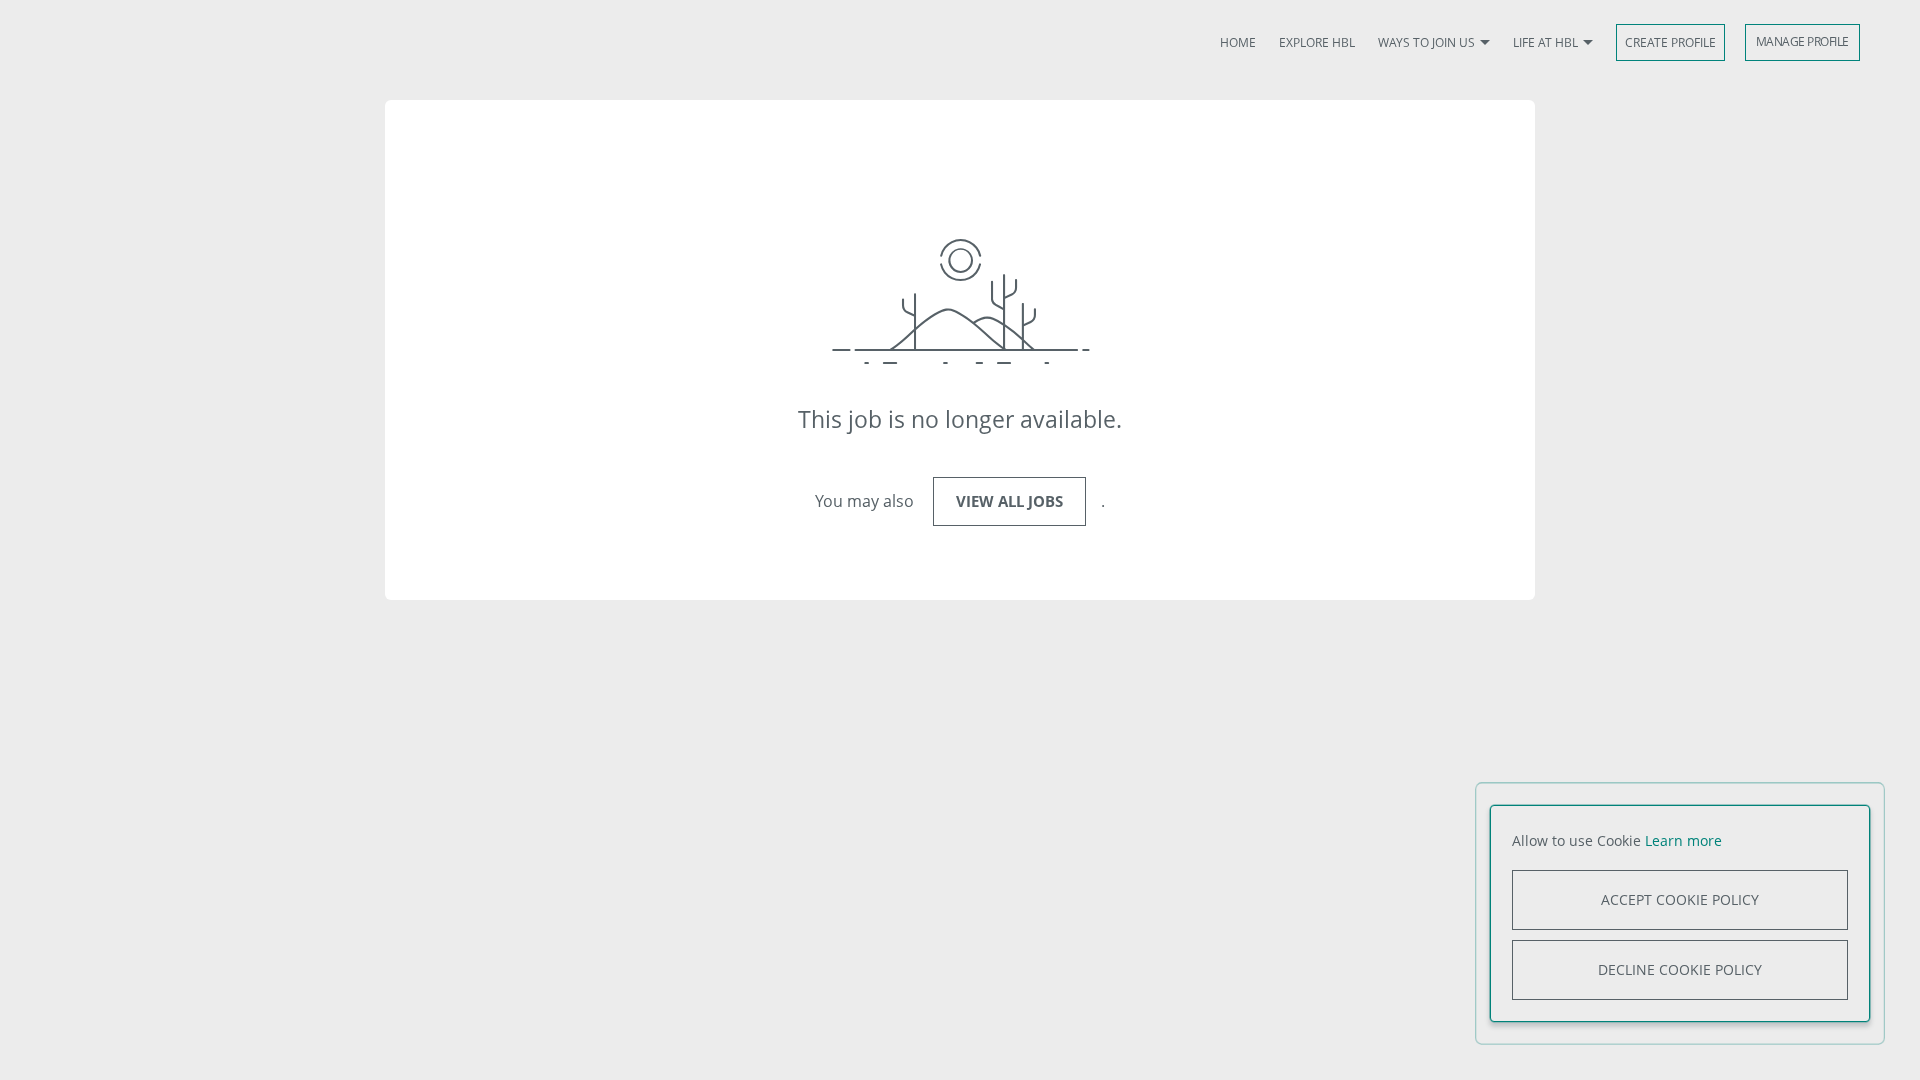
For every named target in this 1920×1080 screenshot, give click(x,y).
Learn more (1683, 840)
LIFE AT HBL (1545, 42)
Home (1238, 42)
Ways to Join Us (1426, 42)
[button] (1485, 43)
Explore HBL (1317, 42)
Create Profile (1670, 42)
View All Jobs (1009, 501)
